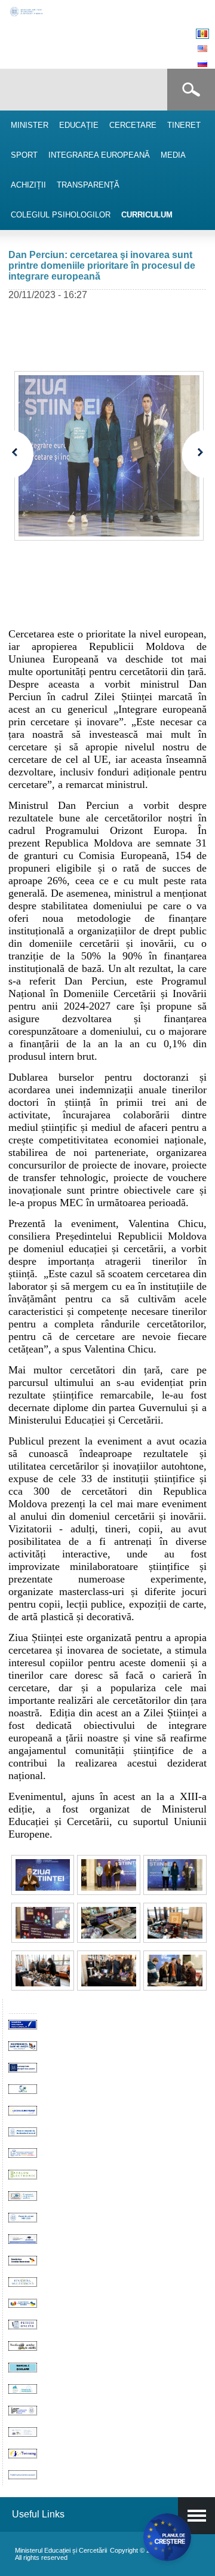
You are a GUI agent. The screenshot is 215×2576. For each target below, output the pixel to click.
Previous (22, 454)
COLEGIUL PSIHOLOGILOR (61, 215)
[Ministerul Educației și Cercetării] (27, 15)
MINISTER (30, 125)
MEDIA (173, 155)
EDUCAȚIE (79, 125)
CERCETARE (133, 125)
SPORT (24, 155)
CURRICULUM (147, 215)
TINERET (184, 125)
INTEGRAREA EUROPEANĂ (99, 155)
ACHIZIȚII (28, 185)
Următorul (194, 454)
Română (202, 34)
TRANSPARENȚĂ (88, 185)
